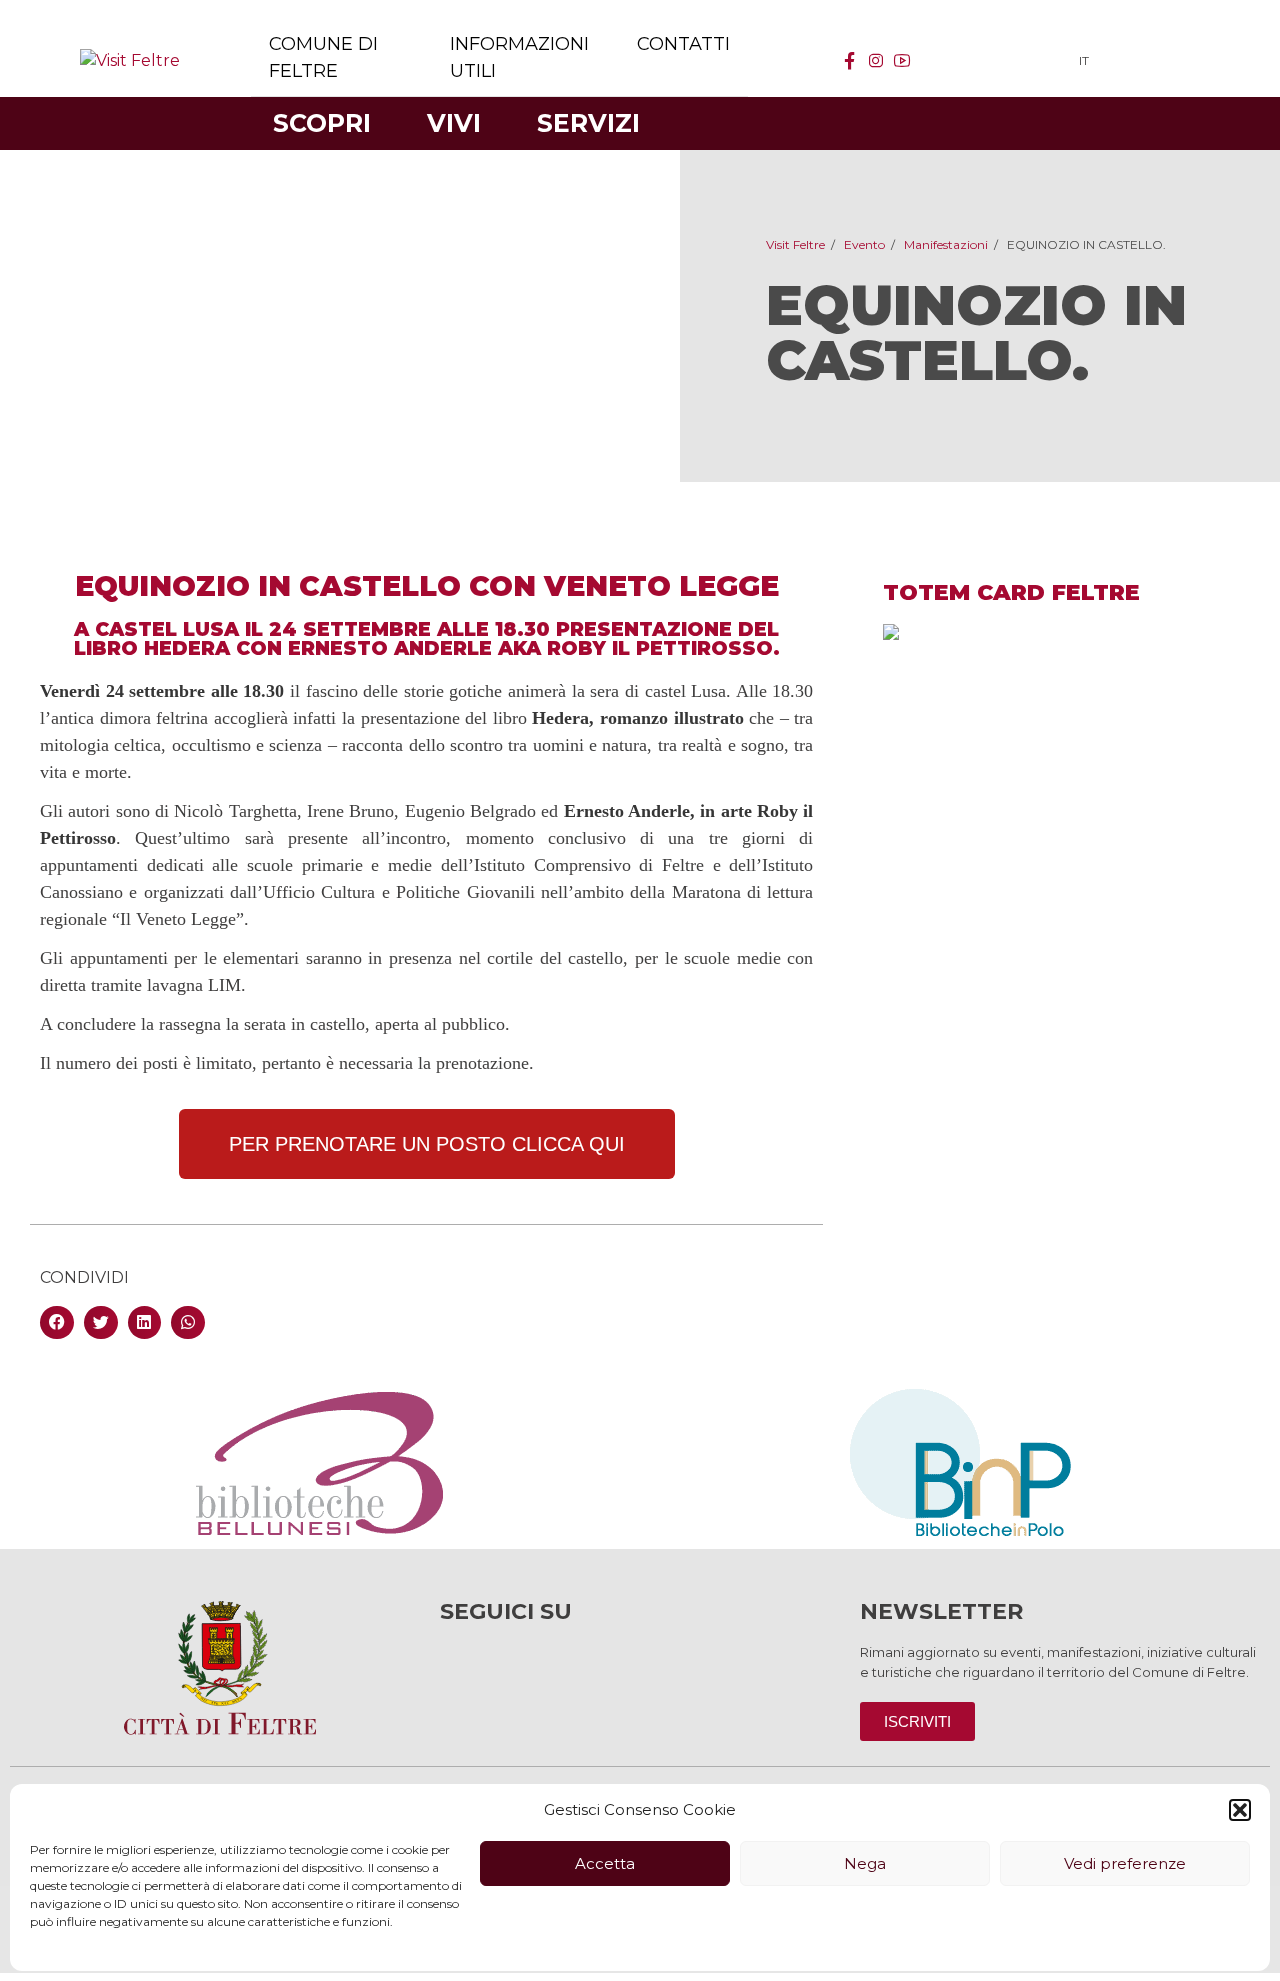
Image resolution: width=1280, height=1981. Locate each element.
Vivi (454, 123)
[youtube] (902, 61)
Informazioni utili (519, 57)
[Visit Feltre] (130, 60)
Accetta (605, 1863)
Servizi (588, 123)
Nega (865, 1863)
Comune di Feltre (323, 57)
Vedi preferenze (1125, 1863)
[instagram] (876, 61)
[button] (1240, 1810)
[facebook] (850, 61)
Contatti (683, 44)
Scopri (322, 123)
